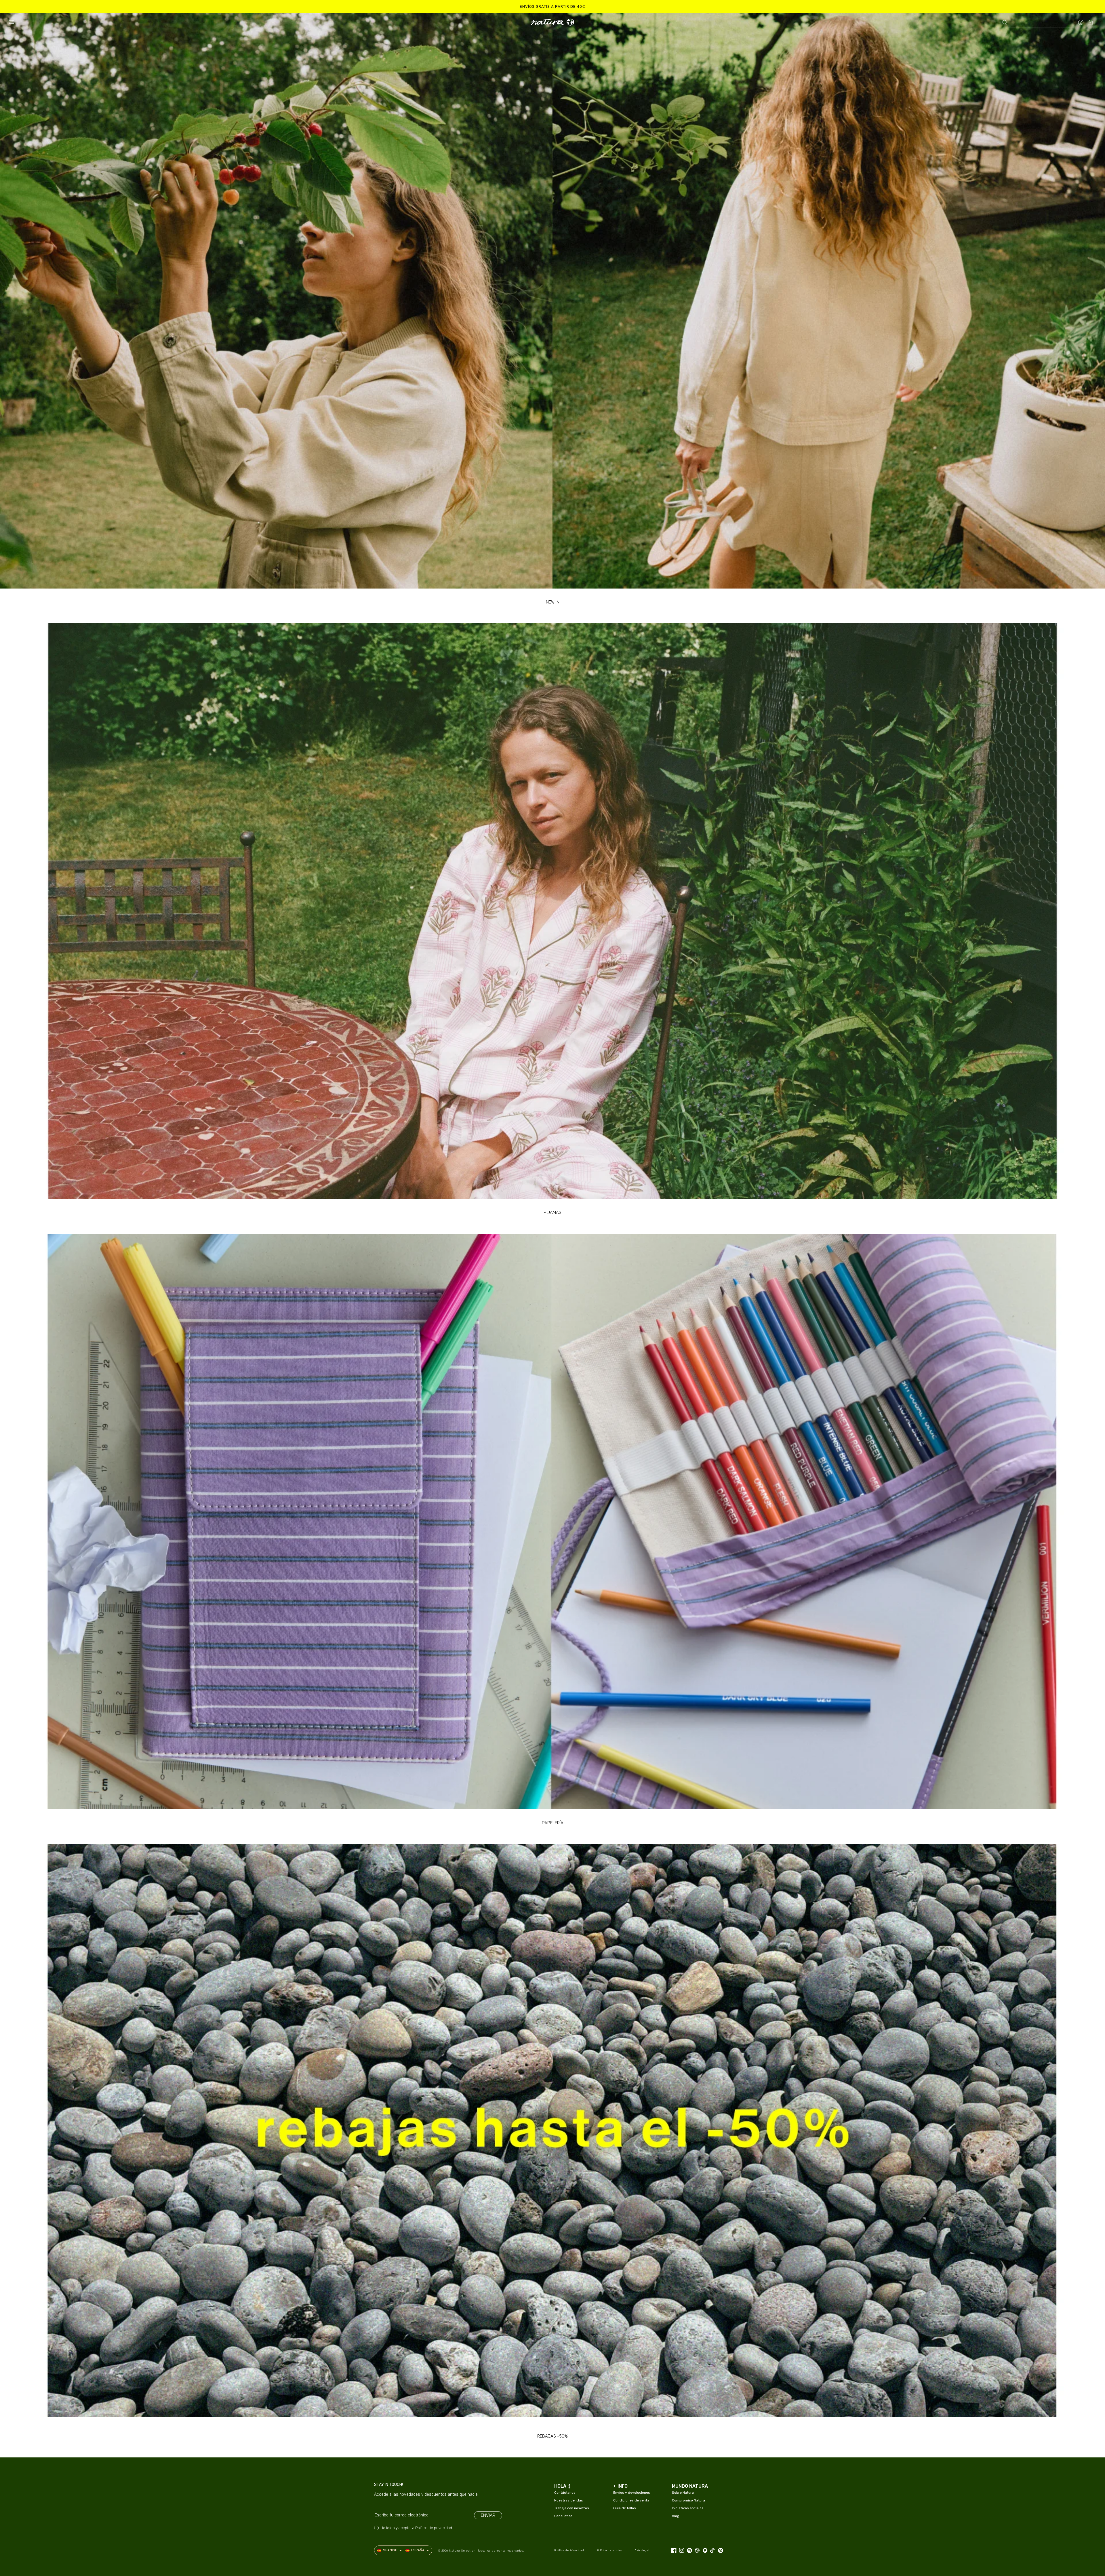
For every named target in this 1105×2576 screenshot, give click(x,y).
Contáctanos (565, 2493)
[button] (12, 22)
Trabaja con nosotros (572, 2508)
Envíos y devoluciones (632, 2493)
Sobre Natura (683, 2493)
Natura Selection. (463, 2551)
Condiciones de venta (631, 2500)
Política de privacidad (434, 2528)
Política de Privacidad (569, 2550)
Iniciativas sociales (688, 2508)
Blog (676, 2516)
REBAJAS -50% (552, 2436)
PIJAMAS (552, 1212)
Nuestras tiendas (569, 2500)
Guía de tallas (625, 2508)
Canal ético (563, 2516)
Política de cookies (609, 2550)
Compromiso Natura (688, 2500)
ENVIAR (488, 2515)
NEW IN (553, 602)
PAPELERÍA (553, 1823)
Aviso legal (642, 2550)
